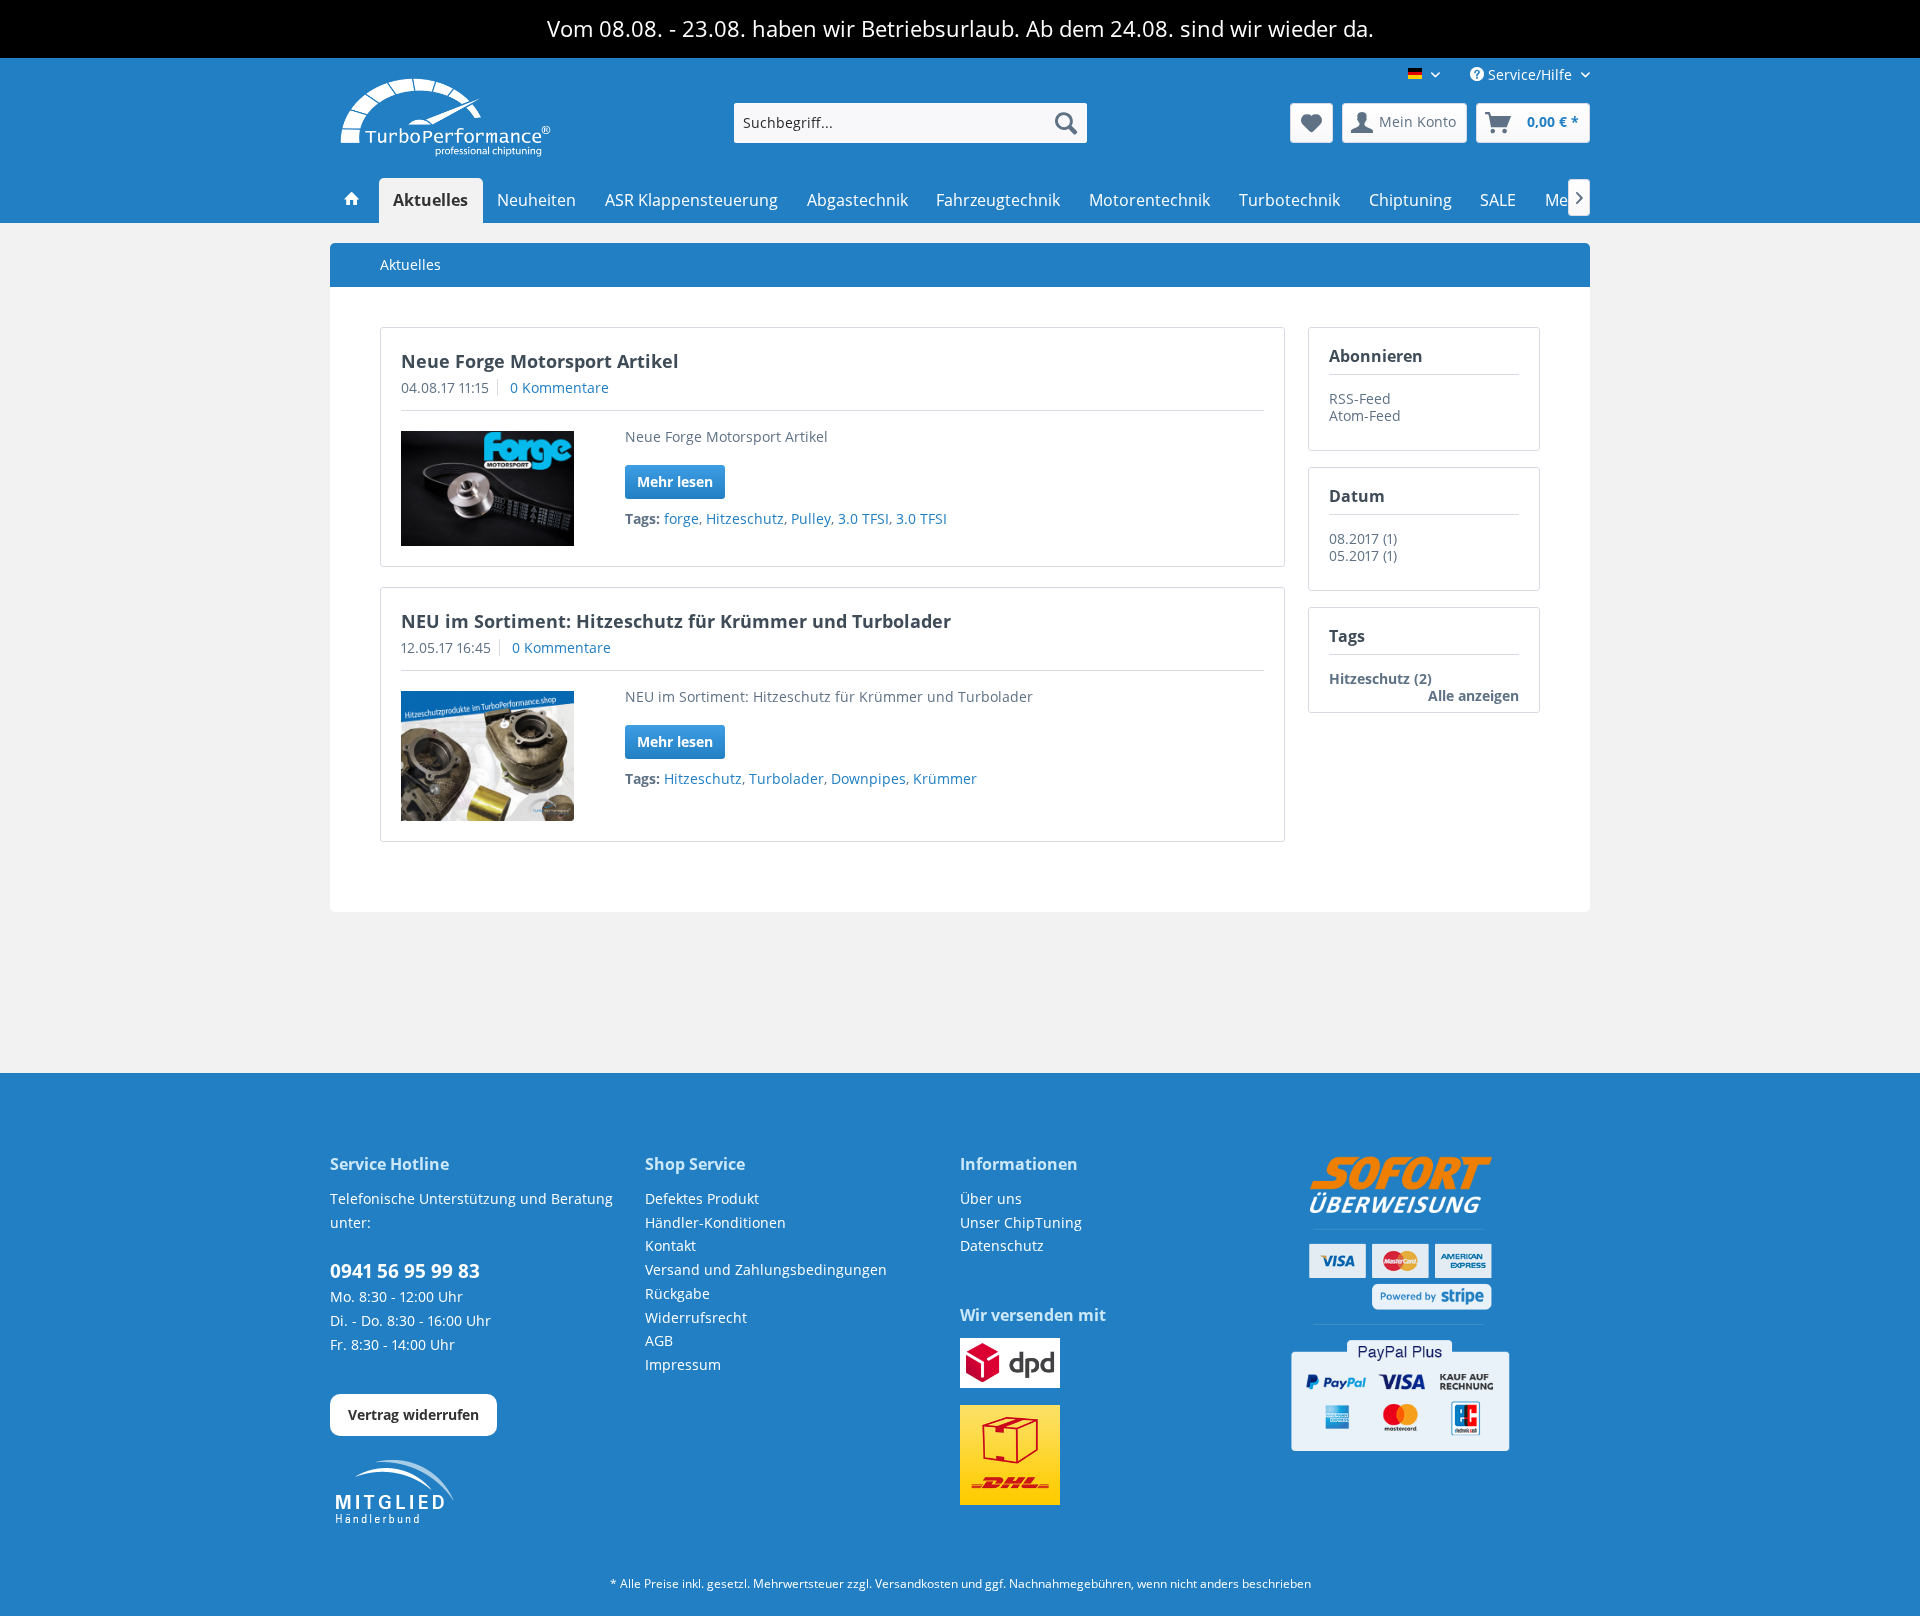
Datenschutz (1002, 1245)
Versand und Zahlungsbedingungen (766, 1269)
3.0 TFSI (863, 518)
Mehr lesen (675, 481)
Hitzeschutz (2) (1380, 678)
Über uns (991, 1198)
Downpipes (868, 778)
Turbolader (786, 778)
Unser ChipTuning (1021, 1222)
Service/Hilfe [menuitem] (1530, 74)
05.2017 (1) (1363, 555)
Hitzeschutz (745, 518)
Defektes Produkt (702, 1198)
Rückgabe (677, 1293)
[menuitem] (910, 123)
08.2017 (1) (1363, 538)
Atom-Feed (1365, 415)
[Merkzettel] (1311, 123)
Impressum (683, 1364)
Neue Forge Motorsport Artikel (540, 361)
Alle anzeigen (1473, 695)
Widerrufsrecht (696, 1317)
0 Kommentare (559, 387)
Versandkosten (916, 1583)
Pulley (811, 518)
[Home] (352, 201)
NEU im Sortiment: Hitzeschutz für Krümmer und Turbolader (676, 621)
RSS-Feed (1360, 398)
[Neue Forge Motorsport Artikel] (487, 488)
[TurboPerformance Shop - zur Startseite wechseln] (445, 118)
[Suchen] (1066, 123)
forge (681, 518)
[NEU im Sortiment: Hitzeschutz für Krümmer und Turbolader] (487, 755)
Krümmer (945, 778)
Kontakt (670, 1245)
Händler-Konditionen (715, 1222)
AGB (659, 1340)
